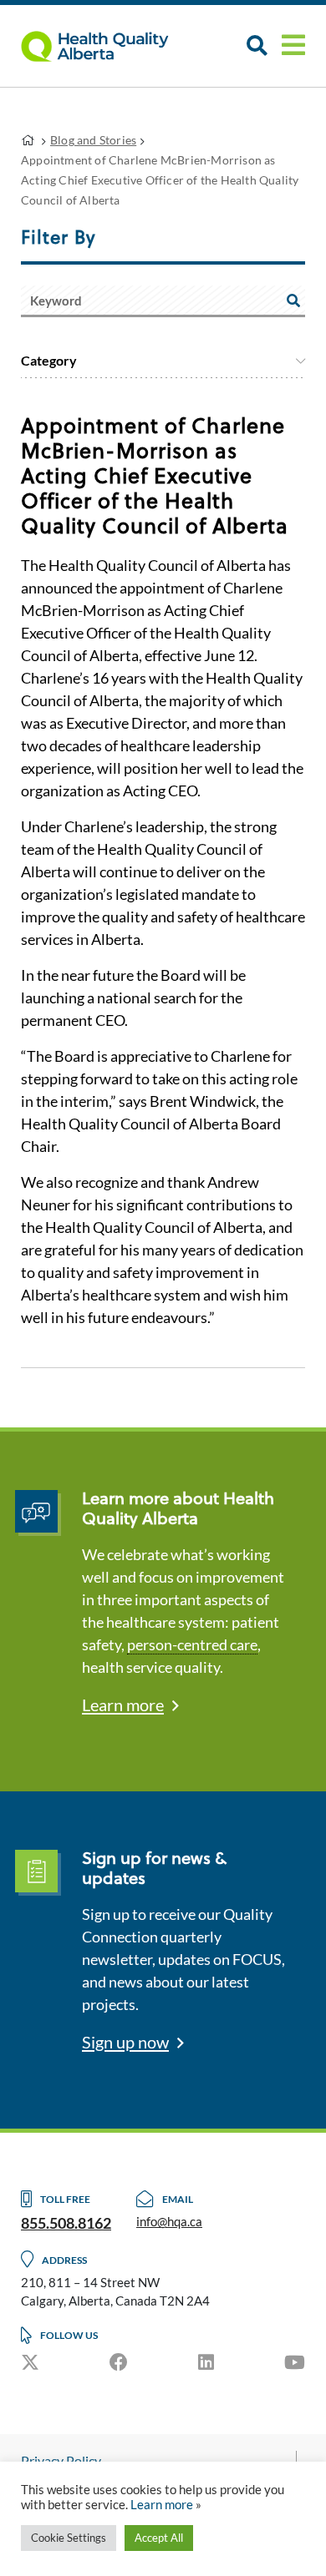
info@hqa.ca (169, 2221)
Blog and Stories (93, 140)
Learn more (123, 1705)
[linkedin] (206, 2362)
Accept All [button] (159, 2538)
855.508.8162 (66, 2223)
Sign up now (125, 2042)
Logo (104, 46)
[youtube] (295, 2362)
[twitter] (30, 2362)
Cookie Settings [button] (69, 2538)
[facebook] (119, 2362)
